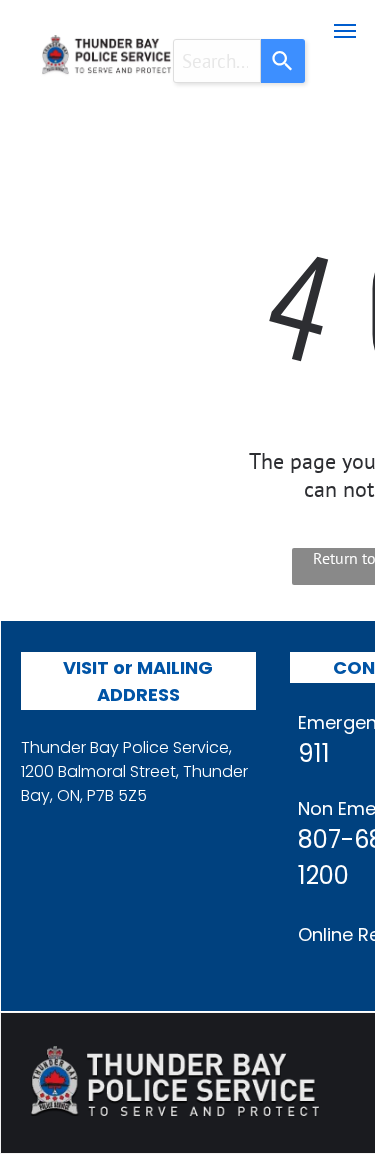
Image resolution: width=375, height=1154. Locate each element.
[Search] (283, 61)
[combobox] (217, 61)
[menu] (345, 31)
